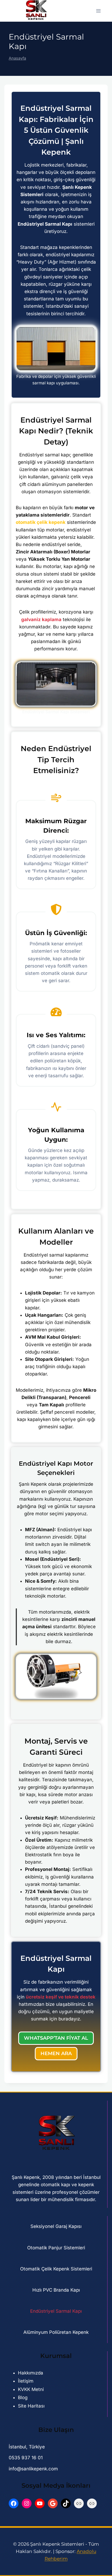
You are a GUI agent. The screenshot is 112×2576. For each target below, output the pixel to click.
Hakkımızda (31, 2373)
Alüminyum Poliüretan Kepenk (56, 2332)
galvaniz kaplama (41, 619)
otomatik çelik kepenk (41, 522)
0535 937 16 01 (26, 2458)
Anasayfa (17, 58)
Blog (23, 2397)
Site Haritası (31, 2406)
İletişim (26, 2381)
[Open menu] (98, 11)
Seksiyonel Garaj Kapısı (56, 2226)
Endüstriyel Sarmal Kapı (56, 2311)
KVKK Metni (31, 2389)
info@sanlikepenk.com (33, 2469)
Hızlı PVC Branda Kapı (56, 2290)
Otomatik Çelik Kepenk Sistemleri (56, 2269)
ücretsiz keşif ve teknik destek (61, 1997)
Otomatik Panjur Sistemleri (56, 2248)
